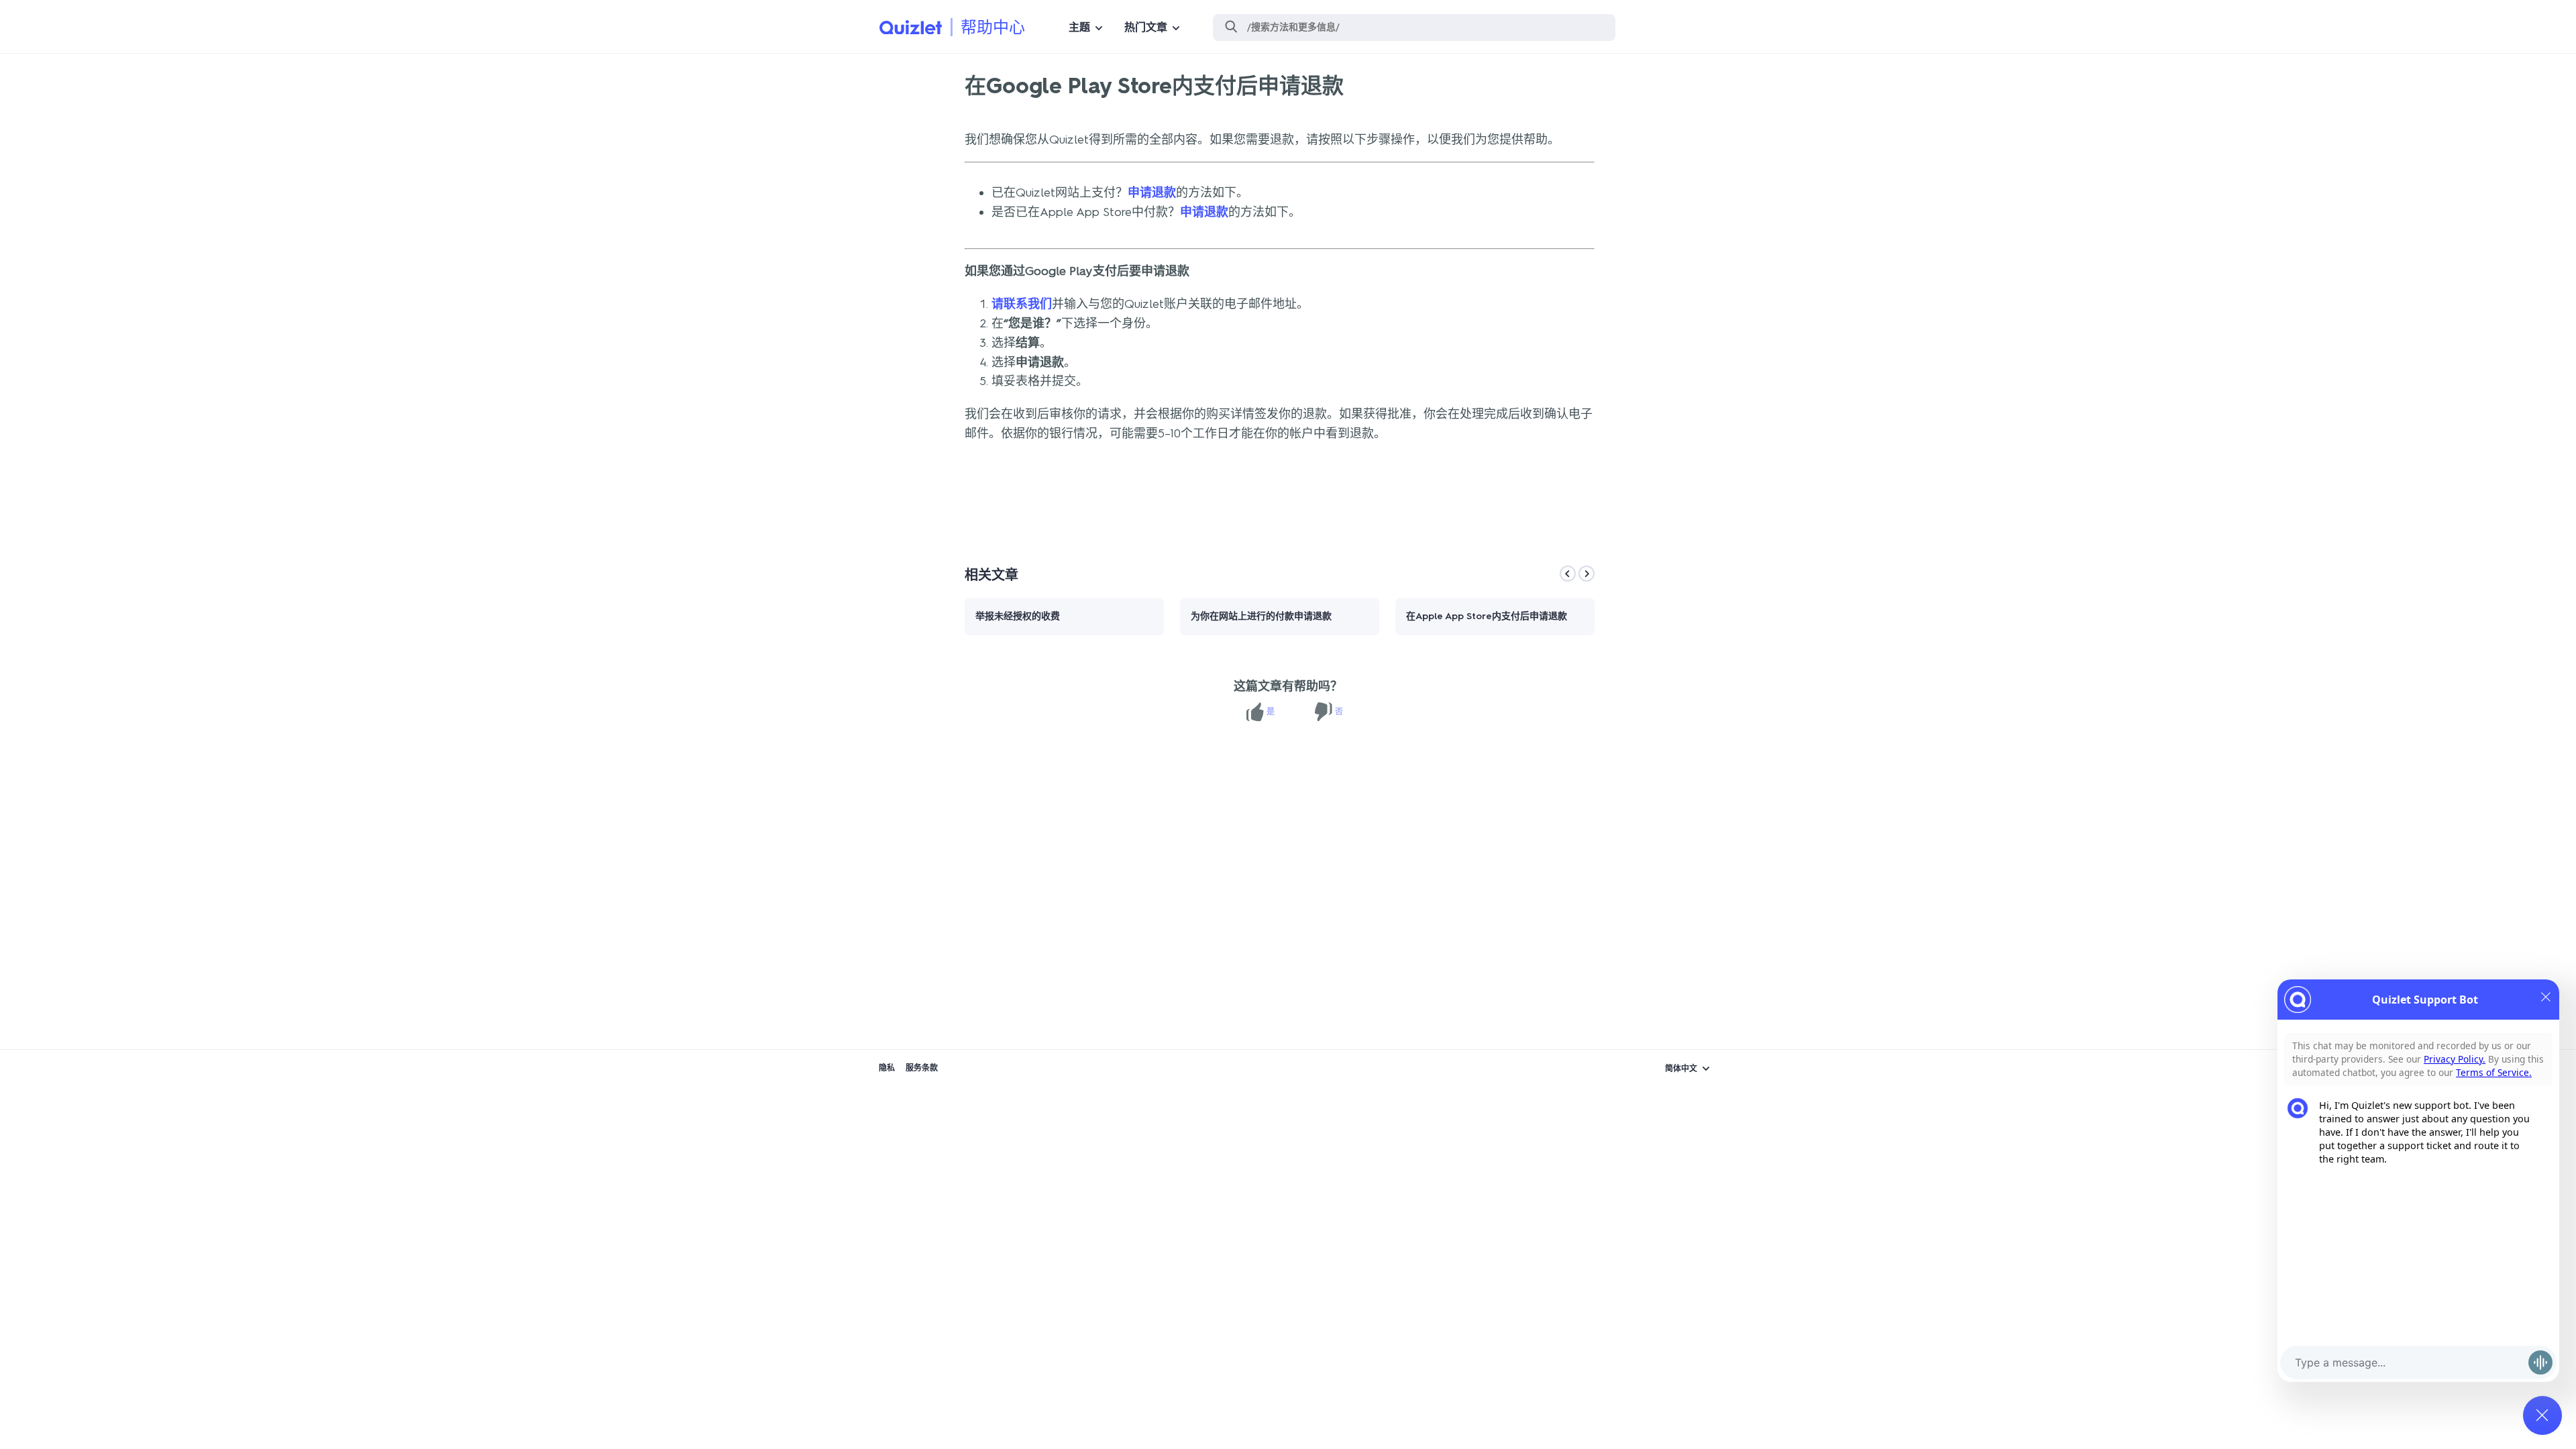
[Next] (1587, 574)
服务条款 (922, 1068)
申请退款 (1152, 193)
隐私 (887, 1068)
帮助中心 (993, 27)
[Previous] (1568, 574)
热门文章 (1146, 27)
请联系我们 (1022, 304)
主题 (1079, 27)
